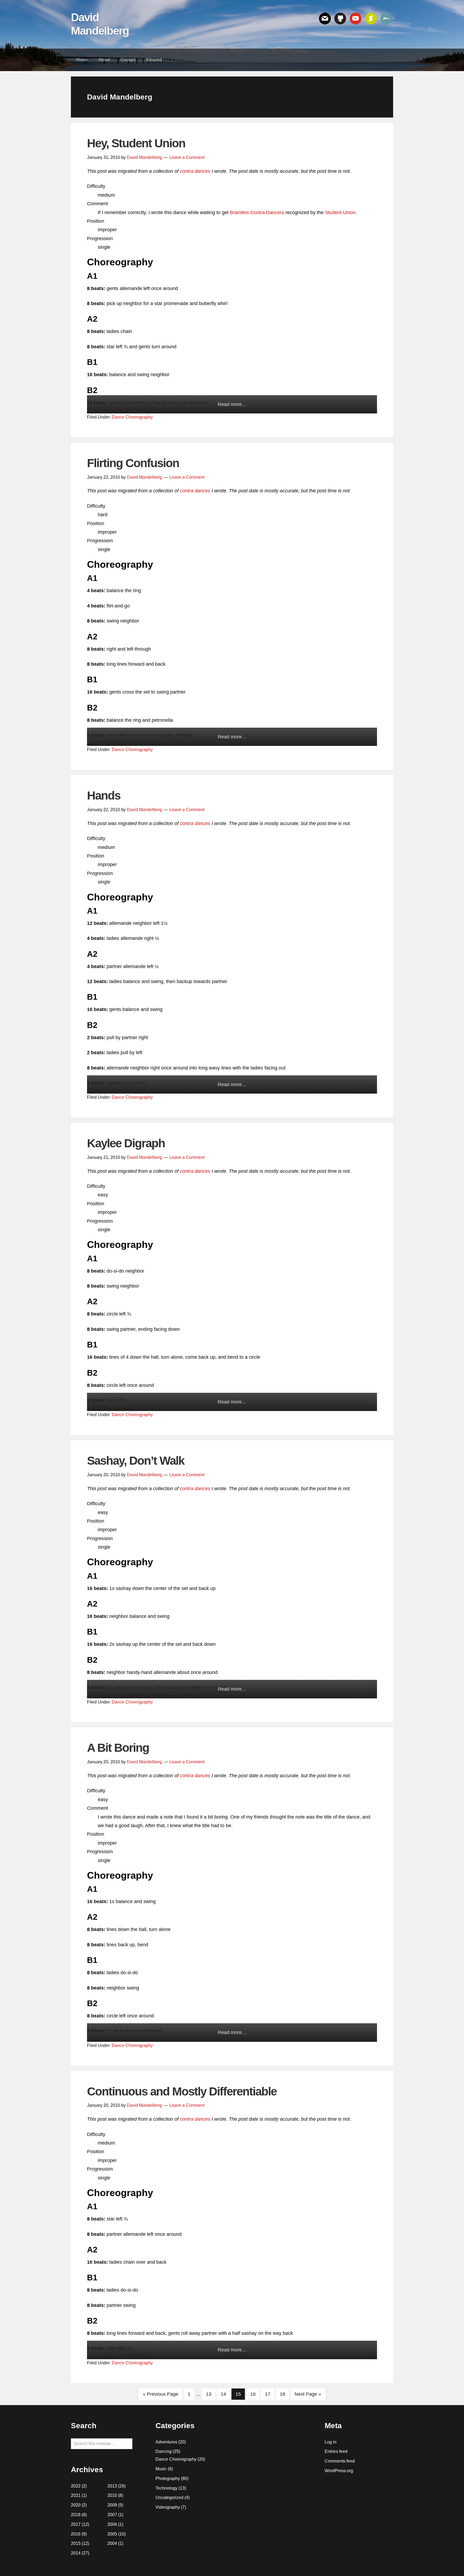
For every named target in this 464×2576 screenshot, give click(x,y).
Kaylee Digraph (126, 1143)
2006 (112, 2524)
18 (284, 2394)
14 (225, 2394)
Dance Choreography (132, 417)
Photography (168, 2478)
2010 (112, 2495)
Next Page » (308, 2394)
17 (270, 2394)
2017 (76, 2524)
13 (211, 2394)
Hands (104, 795)
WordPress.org (339, 2471)
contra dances (195, 171)
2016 (76, 2534)
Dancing (164, 2451)
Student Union (340, 212)
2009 (112, 2505)
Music (161, 2469)
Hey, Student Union (136, 143)
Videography (168, 2507)
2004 (112, 2543)
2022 (76, 2486)
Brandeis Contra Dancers (257, 212)
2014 (76, 2553)
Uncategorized (169, 2498)
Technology (166, 2488)
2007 (112, 2515)
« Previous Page (161, 2394)
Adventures (166, 2442)
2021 (76, 2495)
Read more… (232, 404)
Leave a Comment (187, 157)
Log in (331, 2442)
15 (240, 2394)
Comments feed (340, 2461)
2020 (76, 2505)
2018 (76, 2515)
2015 (76, 2543)
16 (255, 2394)
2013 (112, 2486)
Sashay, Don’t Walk (136, 1461)
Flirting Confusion (133, 463)
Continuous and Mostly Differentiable (182, 2091)
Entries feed (336, 2451)
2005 (112, 2534)
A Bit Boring (118, 1748)
